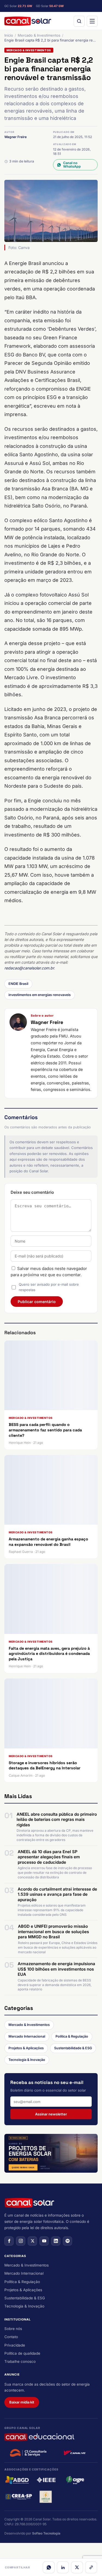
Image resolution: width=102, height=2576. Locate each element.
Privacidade (15, 2345)
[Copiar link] (91, 2567)
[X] (77, 2567)
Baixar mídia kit (22, 2402)
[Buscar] (79, 21)
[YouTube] (44, 2241)
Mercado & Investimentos (39, 35)
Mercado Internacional (27, 2036)
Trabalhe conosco (20, 2361)
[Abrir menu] (92, 21)
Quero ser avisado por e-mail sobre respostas (49, 1287)
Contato (11, 2337)
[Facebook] (9, 2241)
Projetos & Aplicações (26, 2048)
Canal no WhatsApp (72, 165)
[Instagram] (21, 2241)
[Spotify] (67, 2241)
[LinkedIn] (63, 2567)
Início (9, 35)
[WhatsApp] (49, 2567)
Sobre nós (13, 2329)
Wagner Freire (16, 137)
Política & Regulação (72, 2036)
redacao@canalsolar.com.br (29, 968)
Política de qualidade (22, 2353)
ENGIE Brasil (18, 984)
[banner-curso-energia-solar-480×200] (51, 2153)
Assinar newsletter (51, 2114)
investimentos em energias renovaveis (40, 995)
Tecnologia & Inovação (27, 2060)
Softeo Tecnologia (46, 2533)
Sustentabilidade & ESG (73, 2048)
